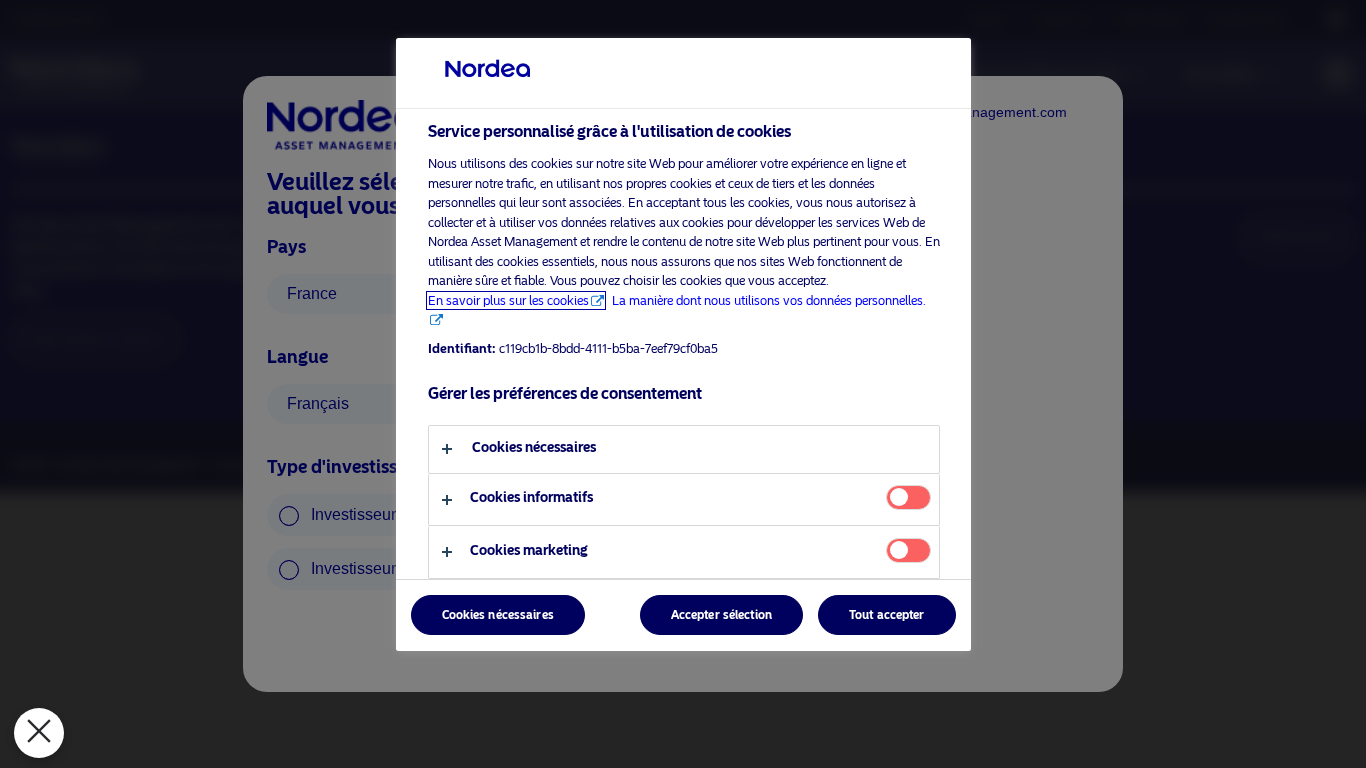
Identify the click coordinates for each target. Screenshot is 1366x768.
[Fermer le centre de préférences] (39, 733)
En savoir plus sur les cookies (508, 300)
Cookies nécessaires (498, 615)
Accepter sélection (721, 615)
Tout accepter (887, 615)
